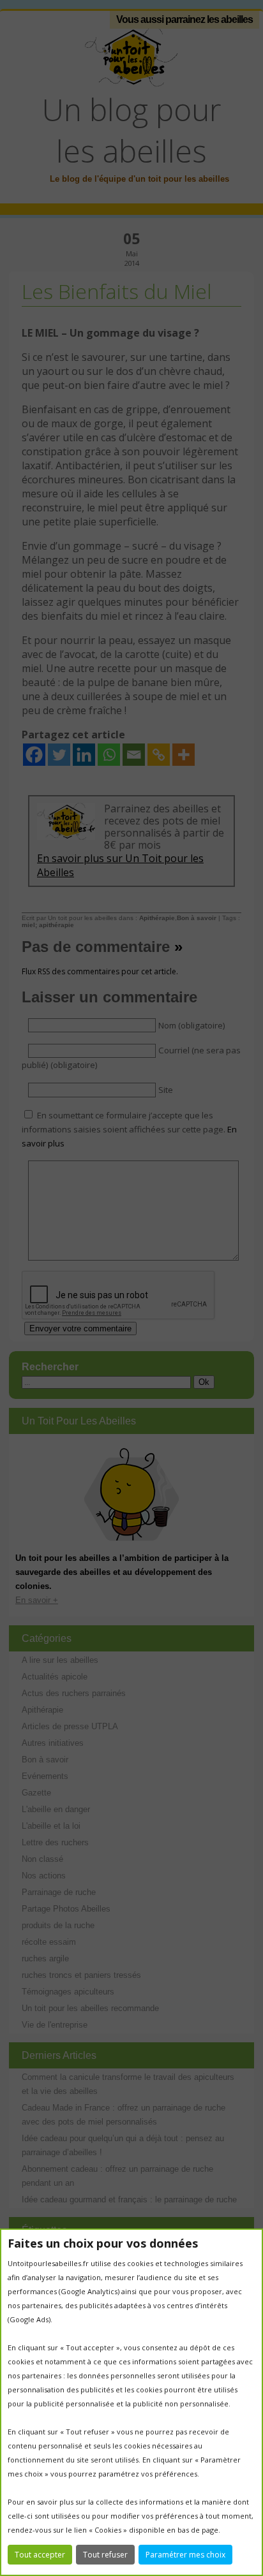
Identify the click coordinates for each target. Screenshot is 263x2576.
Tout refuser (105, 2555)
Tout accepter (40, 2555)
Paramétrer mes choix (185, 2555)
